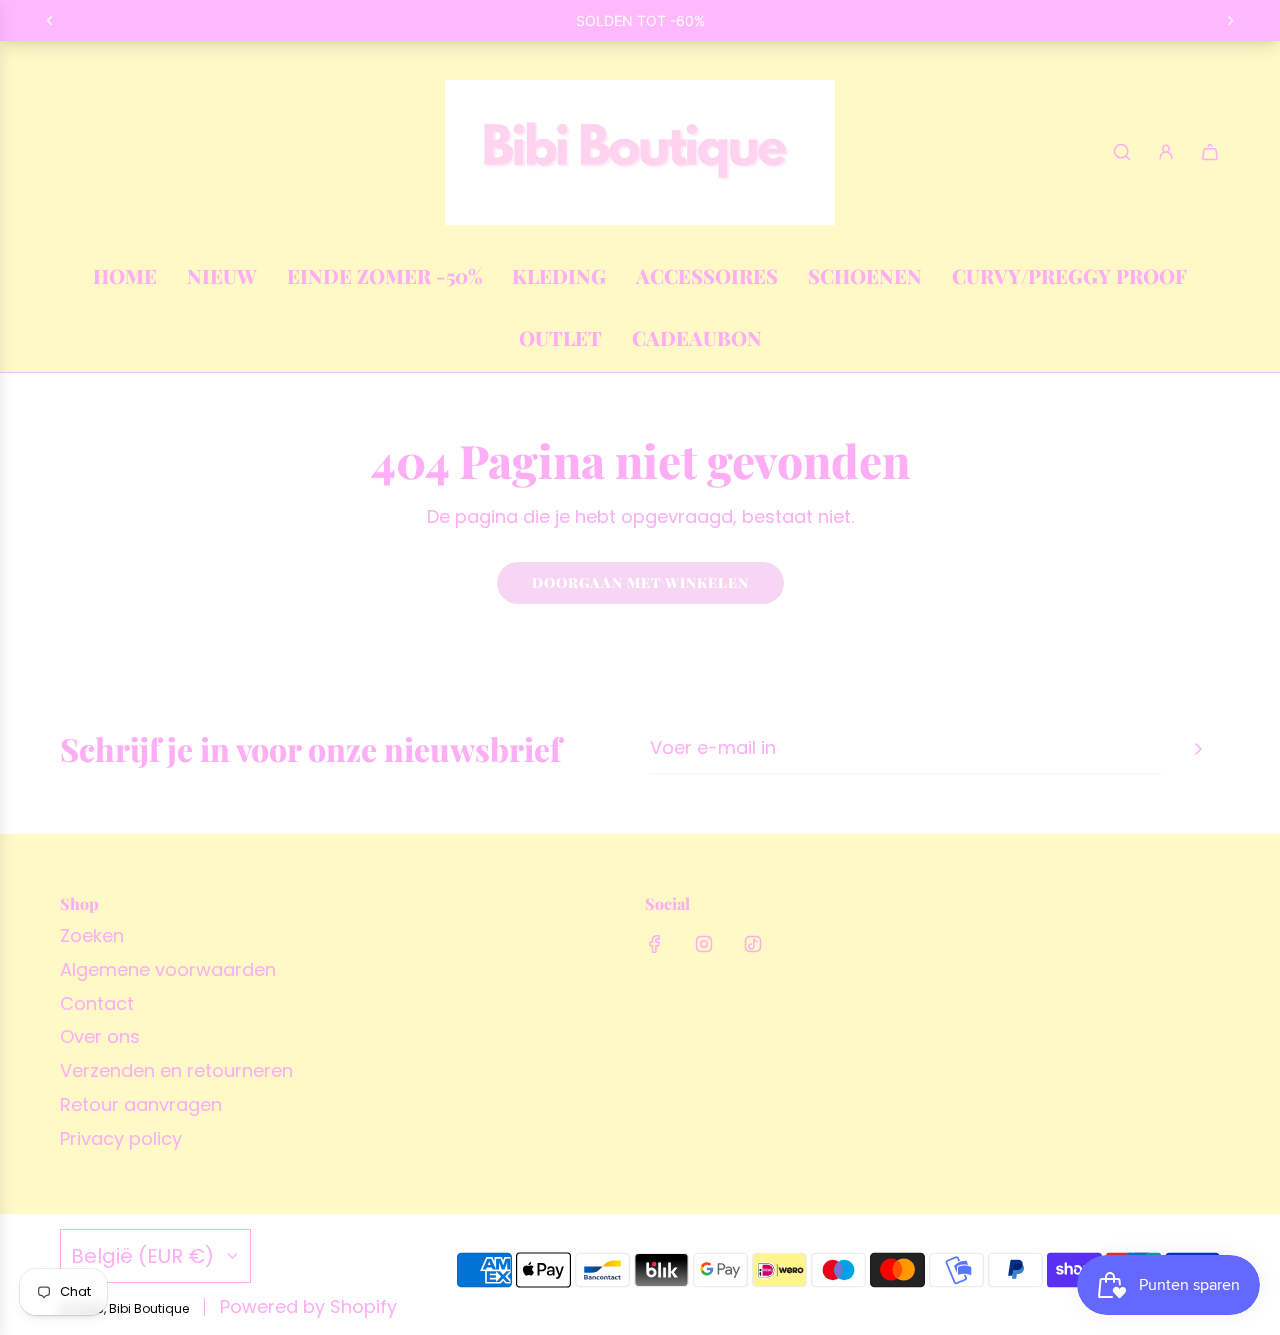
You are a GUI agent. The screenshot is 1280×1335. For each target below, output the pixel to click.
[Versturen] (1198, 749)
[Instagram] (704, 944)
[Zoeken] (1122, 152)
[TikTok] (753, 944)
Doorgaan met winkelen (640, 582)
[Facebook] (655, 944)
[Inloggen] (1166, 152)
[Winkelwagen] (1210, 152)
